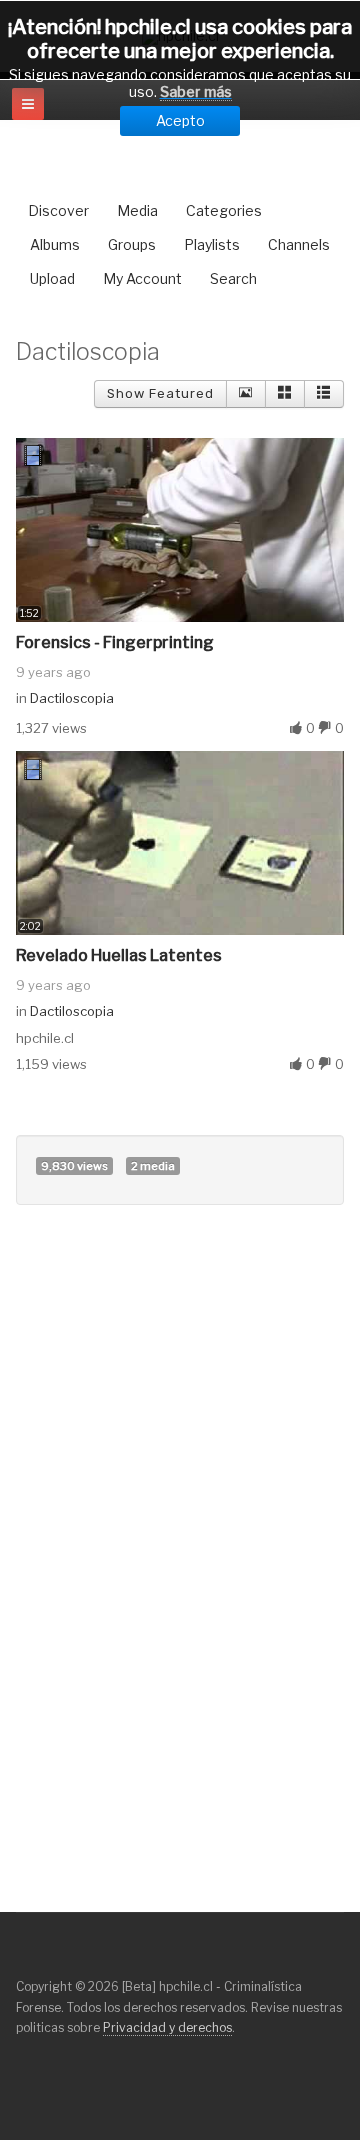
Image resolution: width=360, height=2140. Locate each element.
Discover (58, 210)
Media (137, 210)
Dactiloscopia (72, 698)
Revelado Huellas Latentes (119, 955)
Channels (299, 244)
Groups (132, 244)
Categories (224, 210)
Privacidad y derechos (167, 2027)
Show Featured (160, 393)
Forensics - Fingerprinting (115, 642)
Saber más (196, 91)
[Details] (246, 394)
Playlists (212, 244)
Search (233, 278)
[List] (324, 394)
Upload (52, 278)
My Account (142, 278)
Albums (55, 244)
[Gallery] (285, 394)
